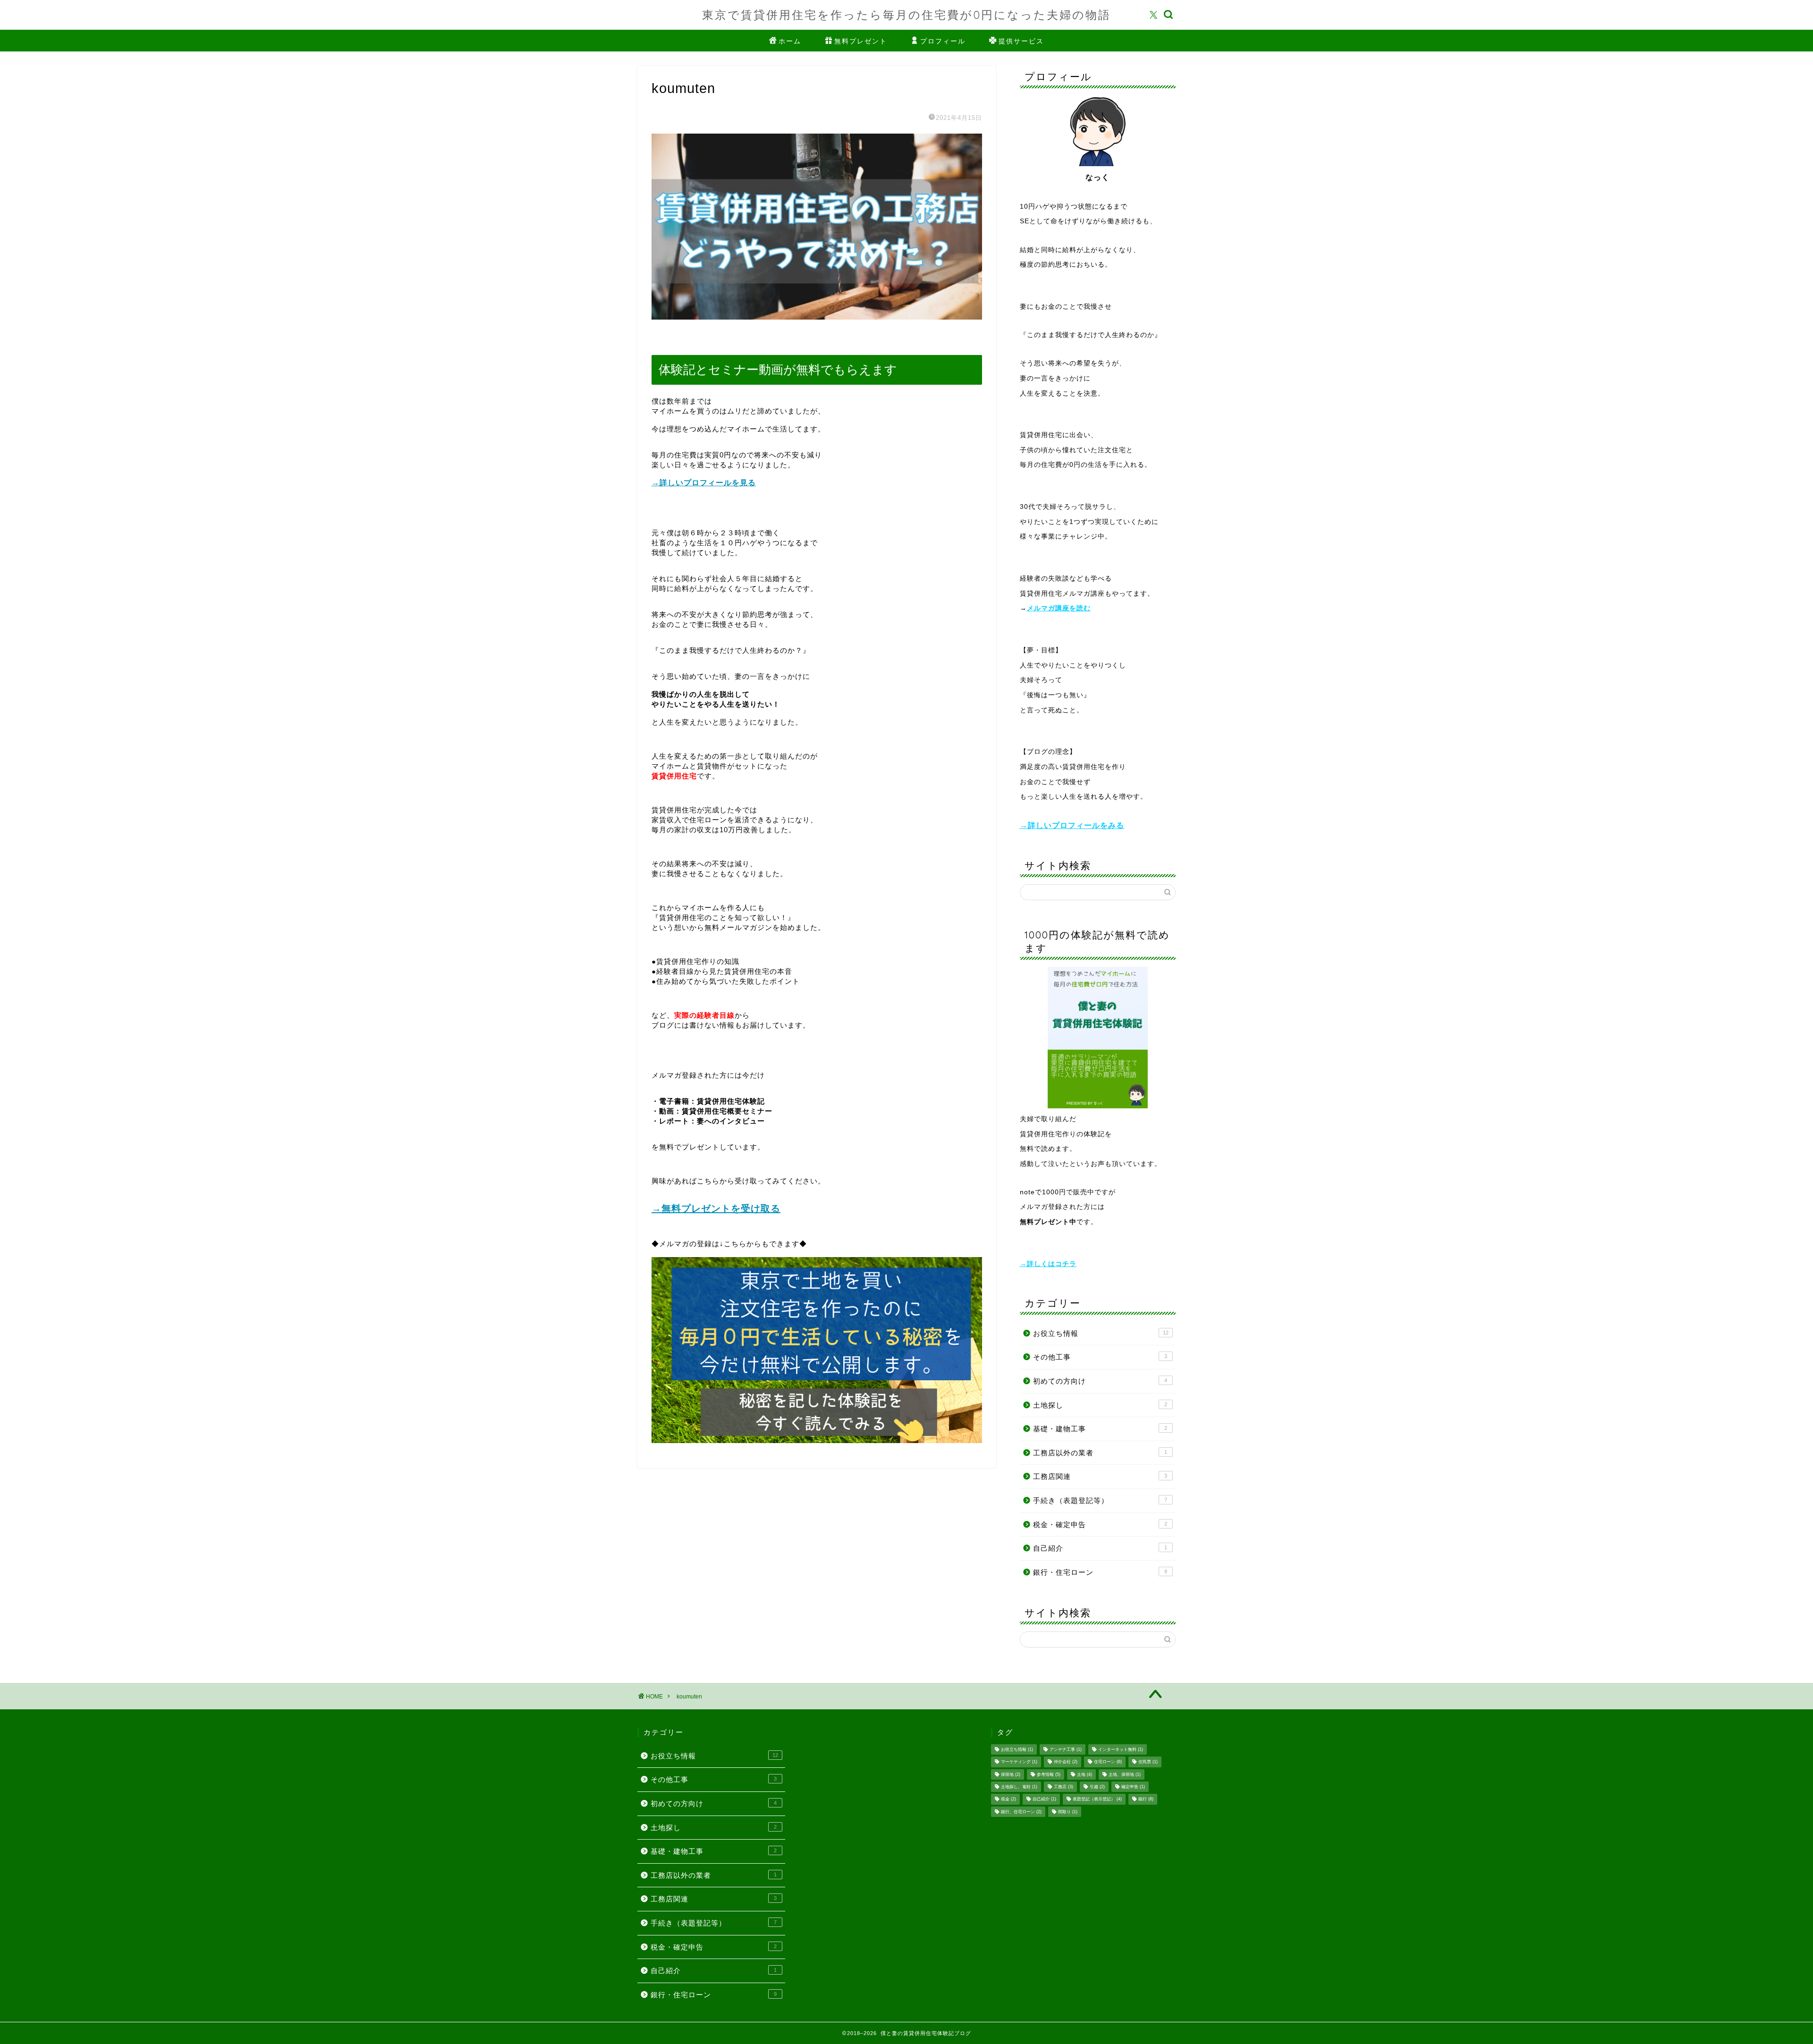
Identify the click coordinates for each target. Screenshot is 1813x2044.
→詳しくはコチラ (1048, 1264)
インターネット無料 (1121, 1749)
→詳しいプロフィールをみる (1072, 825)
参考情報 (1049, 1774)
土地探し (1100, 1405)
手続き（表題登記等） (1100, 1500)
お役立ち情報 (1101, 1333)
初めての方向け (1100, 1381)
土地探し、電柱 (1019, 1787)
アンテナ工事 (1066, 1749)
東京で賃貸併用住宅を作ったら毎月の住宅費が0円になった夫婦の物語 (906, 15)
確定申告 (1133, 1787)
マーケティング (1019, 1762)
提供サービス (1021, 41)
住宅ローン (1108, 1762)
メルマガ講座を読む (1059, 608)
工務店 (1063, 1787)
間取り (1068, 1812)
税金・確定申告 (1100, 1525)
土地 (1084, 1774)
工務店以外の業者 (1100, 1453)
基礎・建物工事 (1100, 1429)
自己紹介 (1100, 1548)
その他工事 (1100, 1357)
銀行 (1146, 1799)
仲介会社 (1066, 1762)
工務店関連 (1100, 1476)
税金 (1008, 1799)
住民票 (1148, 1762)
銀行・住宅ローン (1100, 1572)
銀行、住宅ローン (1021, 1812)
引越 (1097, 1787)
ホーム (790, 41)
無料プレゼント (861, 41)
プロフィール (943, 41)
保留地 (1011, 1774)
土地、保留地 (1125, 1774)
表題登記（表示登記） (1097, 1799)
